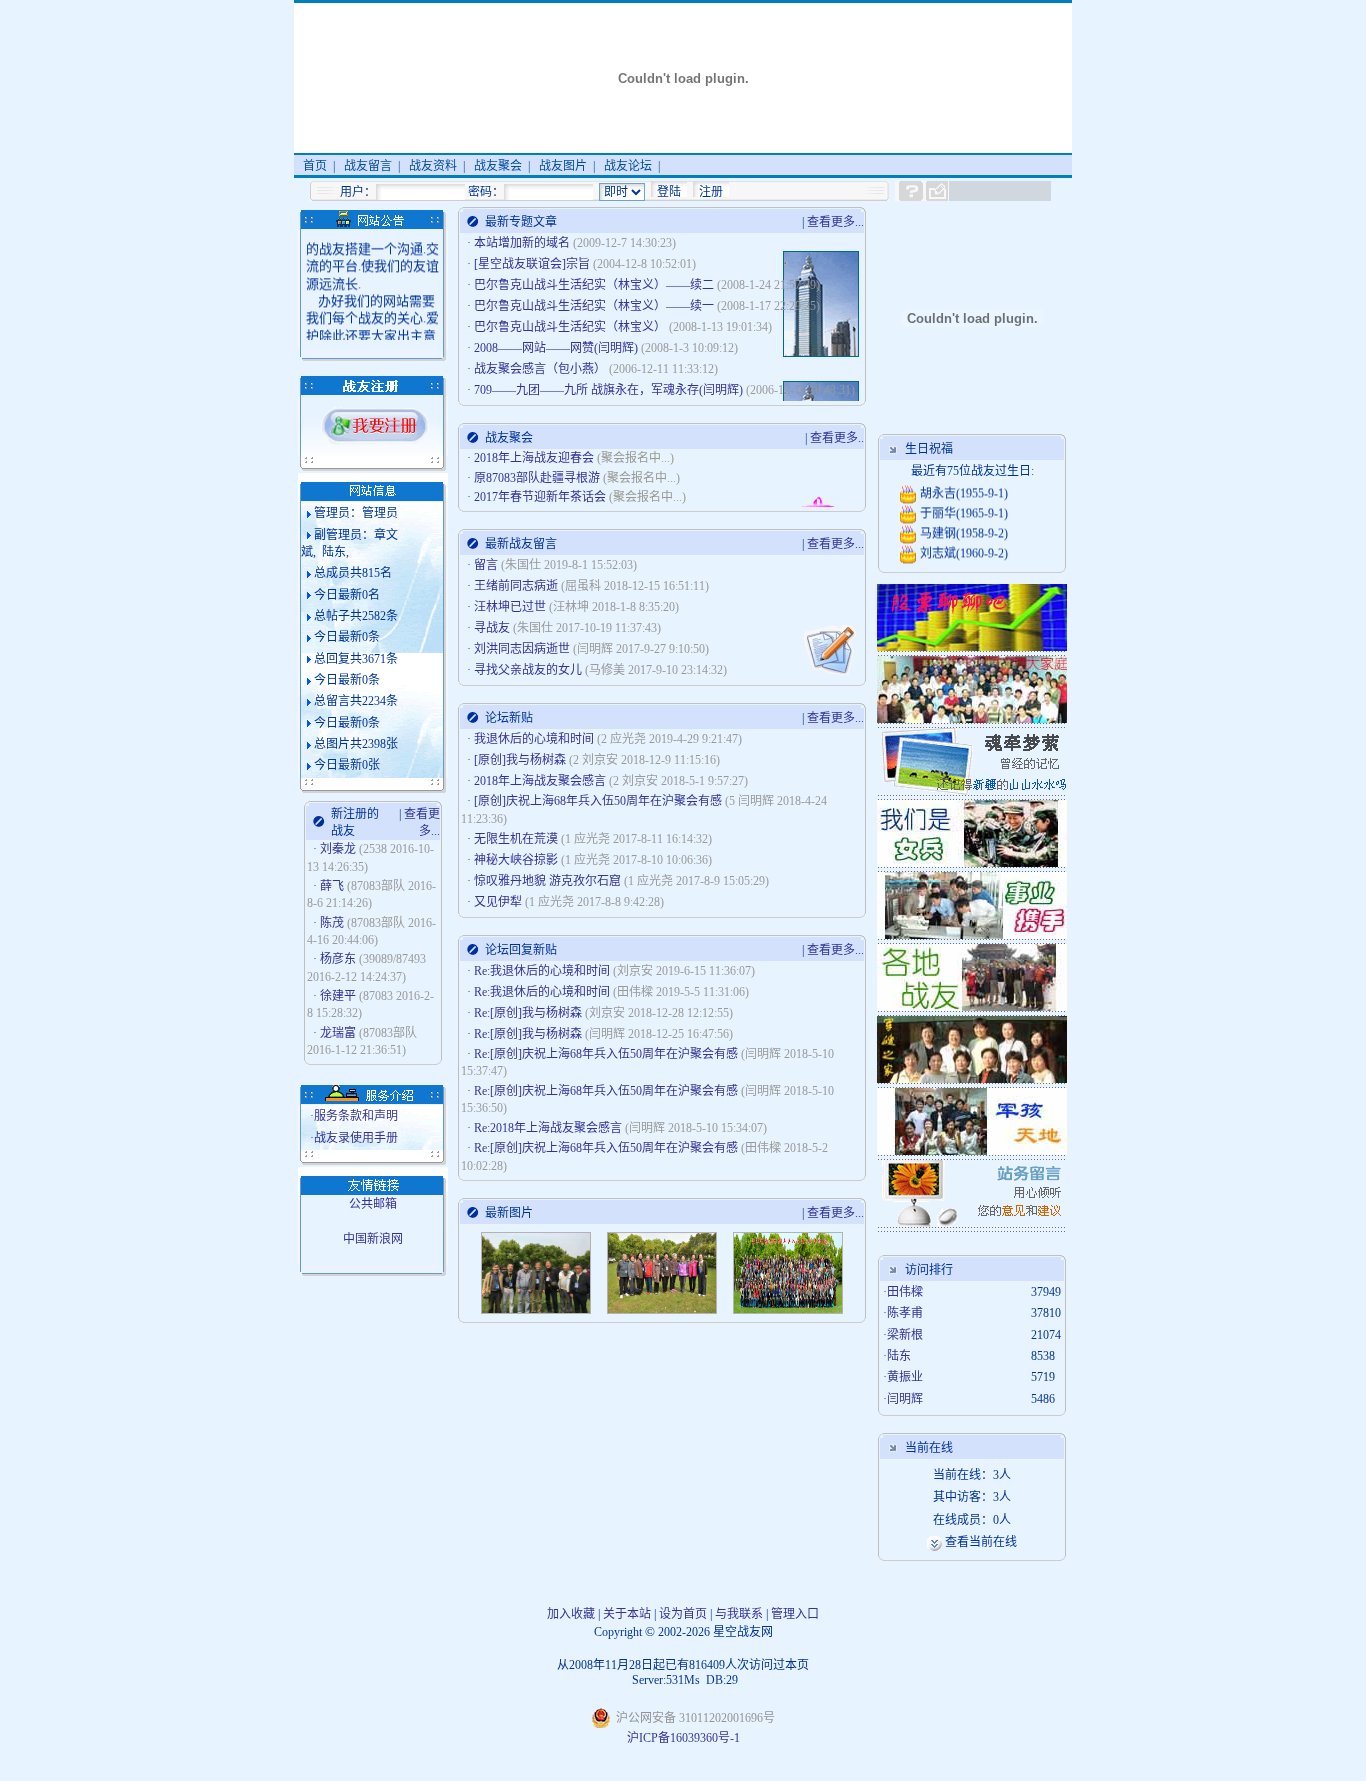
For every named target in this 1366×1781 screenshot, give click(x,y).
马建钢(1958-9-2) (962, 527)
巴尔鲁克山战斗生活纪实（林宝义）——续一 (595, 306)
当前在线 (993, 1542)
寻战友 (492, 628)
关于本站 (627, 1614)
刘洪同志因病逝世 (522, 649)
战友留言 (368, 166)
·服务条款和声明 (354, 1116)
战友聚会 (498, 166)
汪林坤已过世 (510, 607)
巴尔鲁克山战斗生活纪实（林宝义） (571, 327)
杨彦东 (338, 959)
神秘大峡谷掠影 (517, 860)
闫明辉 (905, 1399)
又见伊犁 (499, 902)
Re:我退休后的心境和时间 (543, 971)
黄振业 (905, 1377)
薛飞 (332, 886)
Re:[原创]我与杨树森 (529, 1013)
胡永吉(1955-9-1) (962, 487)
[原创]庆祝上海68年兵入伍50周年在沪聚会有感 (599, 801)
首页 (315, 166)
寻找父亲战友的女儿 (528, 670)
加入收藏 (571, 1614)
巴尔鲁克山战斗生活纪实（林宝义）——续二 (595, 285)
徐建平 (338, 996)
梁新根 (905, 1335)
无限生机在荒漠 (517, 839)
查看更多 (831, 222)
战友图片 (563, 166)
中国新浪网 (373, 1239)
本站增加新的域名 (523, 243)
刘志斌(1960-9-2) (962, 547)
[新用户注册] (375, 442)
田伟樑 (905, 1292)
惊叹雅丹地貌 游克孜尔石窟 (549, 881)
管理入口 (795, 1614)
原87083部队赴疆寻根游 (537, 478)
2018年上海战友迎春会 (534, 458)
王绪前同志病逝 (516, 586)
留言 (486, 565)
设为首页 (683, 1614)
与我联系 (739, 1614)
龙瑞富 (338, 1033)
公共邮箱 (373, 1204)
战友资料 (433, 166)
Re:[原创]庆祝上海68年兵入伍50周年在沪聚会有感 (607, 1054)
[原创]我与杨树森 (521, 760)
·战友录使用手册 (354, 1138)
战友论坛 (628, 166)
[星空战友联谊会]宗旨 (533, 264)
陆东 (899, 1356)
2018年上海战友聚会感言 (541, 781)
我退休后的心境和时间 (535, 739)
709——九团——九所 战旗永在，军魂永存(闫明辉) (610, 390)
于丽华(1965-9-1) (962, 507)
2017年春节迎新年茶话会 (540, 497)
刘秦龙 (338, 849)
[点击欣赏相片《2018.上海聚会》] (536, 1310)
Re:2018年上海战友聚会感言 (549, 1128)
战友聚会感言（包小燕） (541, 369)
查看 (957, 1542)
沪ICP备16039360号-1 (683, 1738)
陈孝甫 (905, 1313)
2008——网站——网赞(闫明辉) (557, 348)
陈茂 (332, 923)
